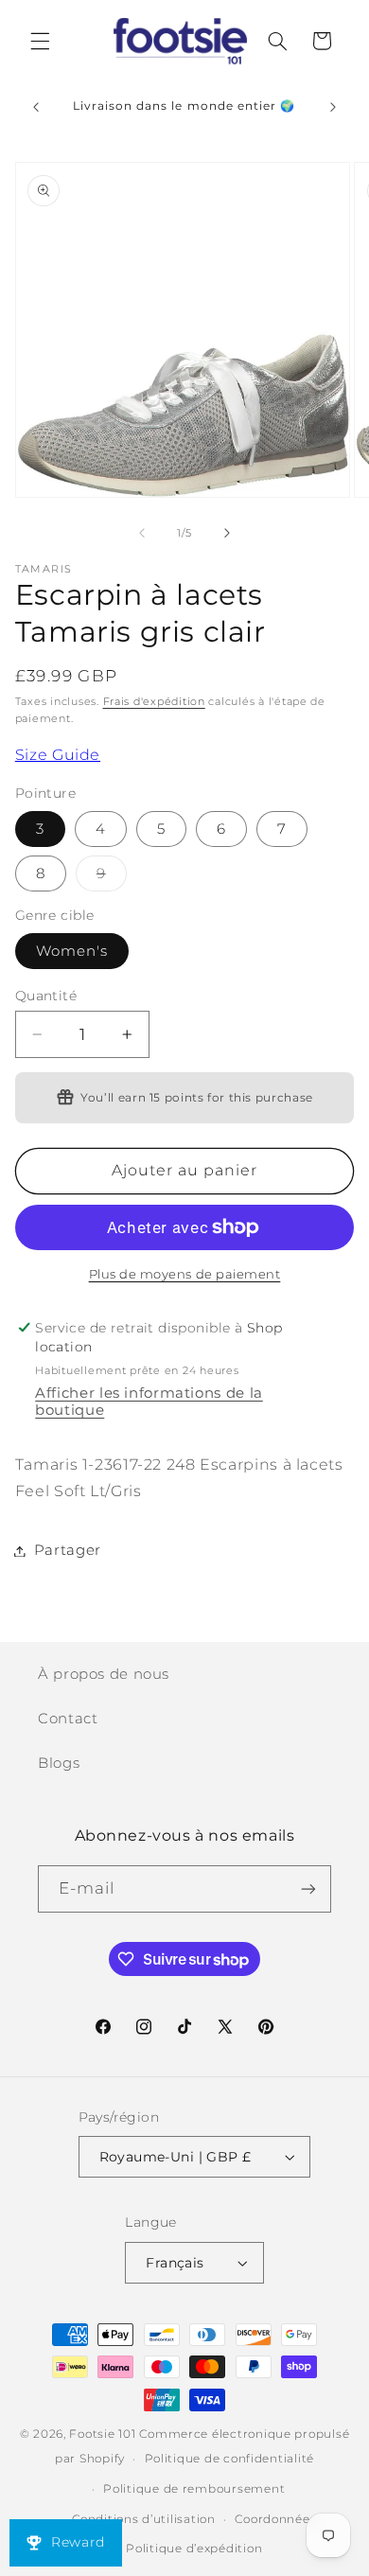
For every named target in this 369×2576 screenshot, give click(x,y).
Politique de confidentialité (230, 2459)
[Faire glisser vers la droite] (227, 534)
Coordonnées (275, 2519)
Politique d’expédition (194, 2549)
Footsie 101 (102, 2434)
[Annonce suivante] (333, 107)
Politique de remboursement (194, 2489)
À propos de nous (104, 1674)
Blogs (59, 1763)
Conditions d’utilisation (144, 2519)
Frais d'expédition (154, 702)
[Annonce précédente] (36, 107)
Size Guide (58, 755)
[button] (40, 41)
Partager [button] (68, 1550)
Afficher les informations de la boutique (149, 1402)
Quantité (46, 996)
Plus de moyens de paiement (185, 1274)
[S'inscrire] (308, 1888)
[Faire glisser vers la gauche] (142, 534)
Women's (72, 951)
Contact (68, 1719)
